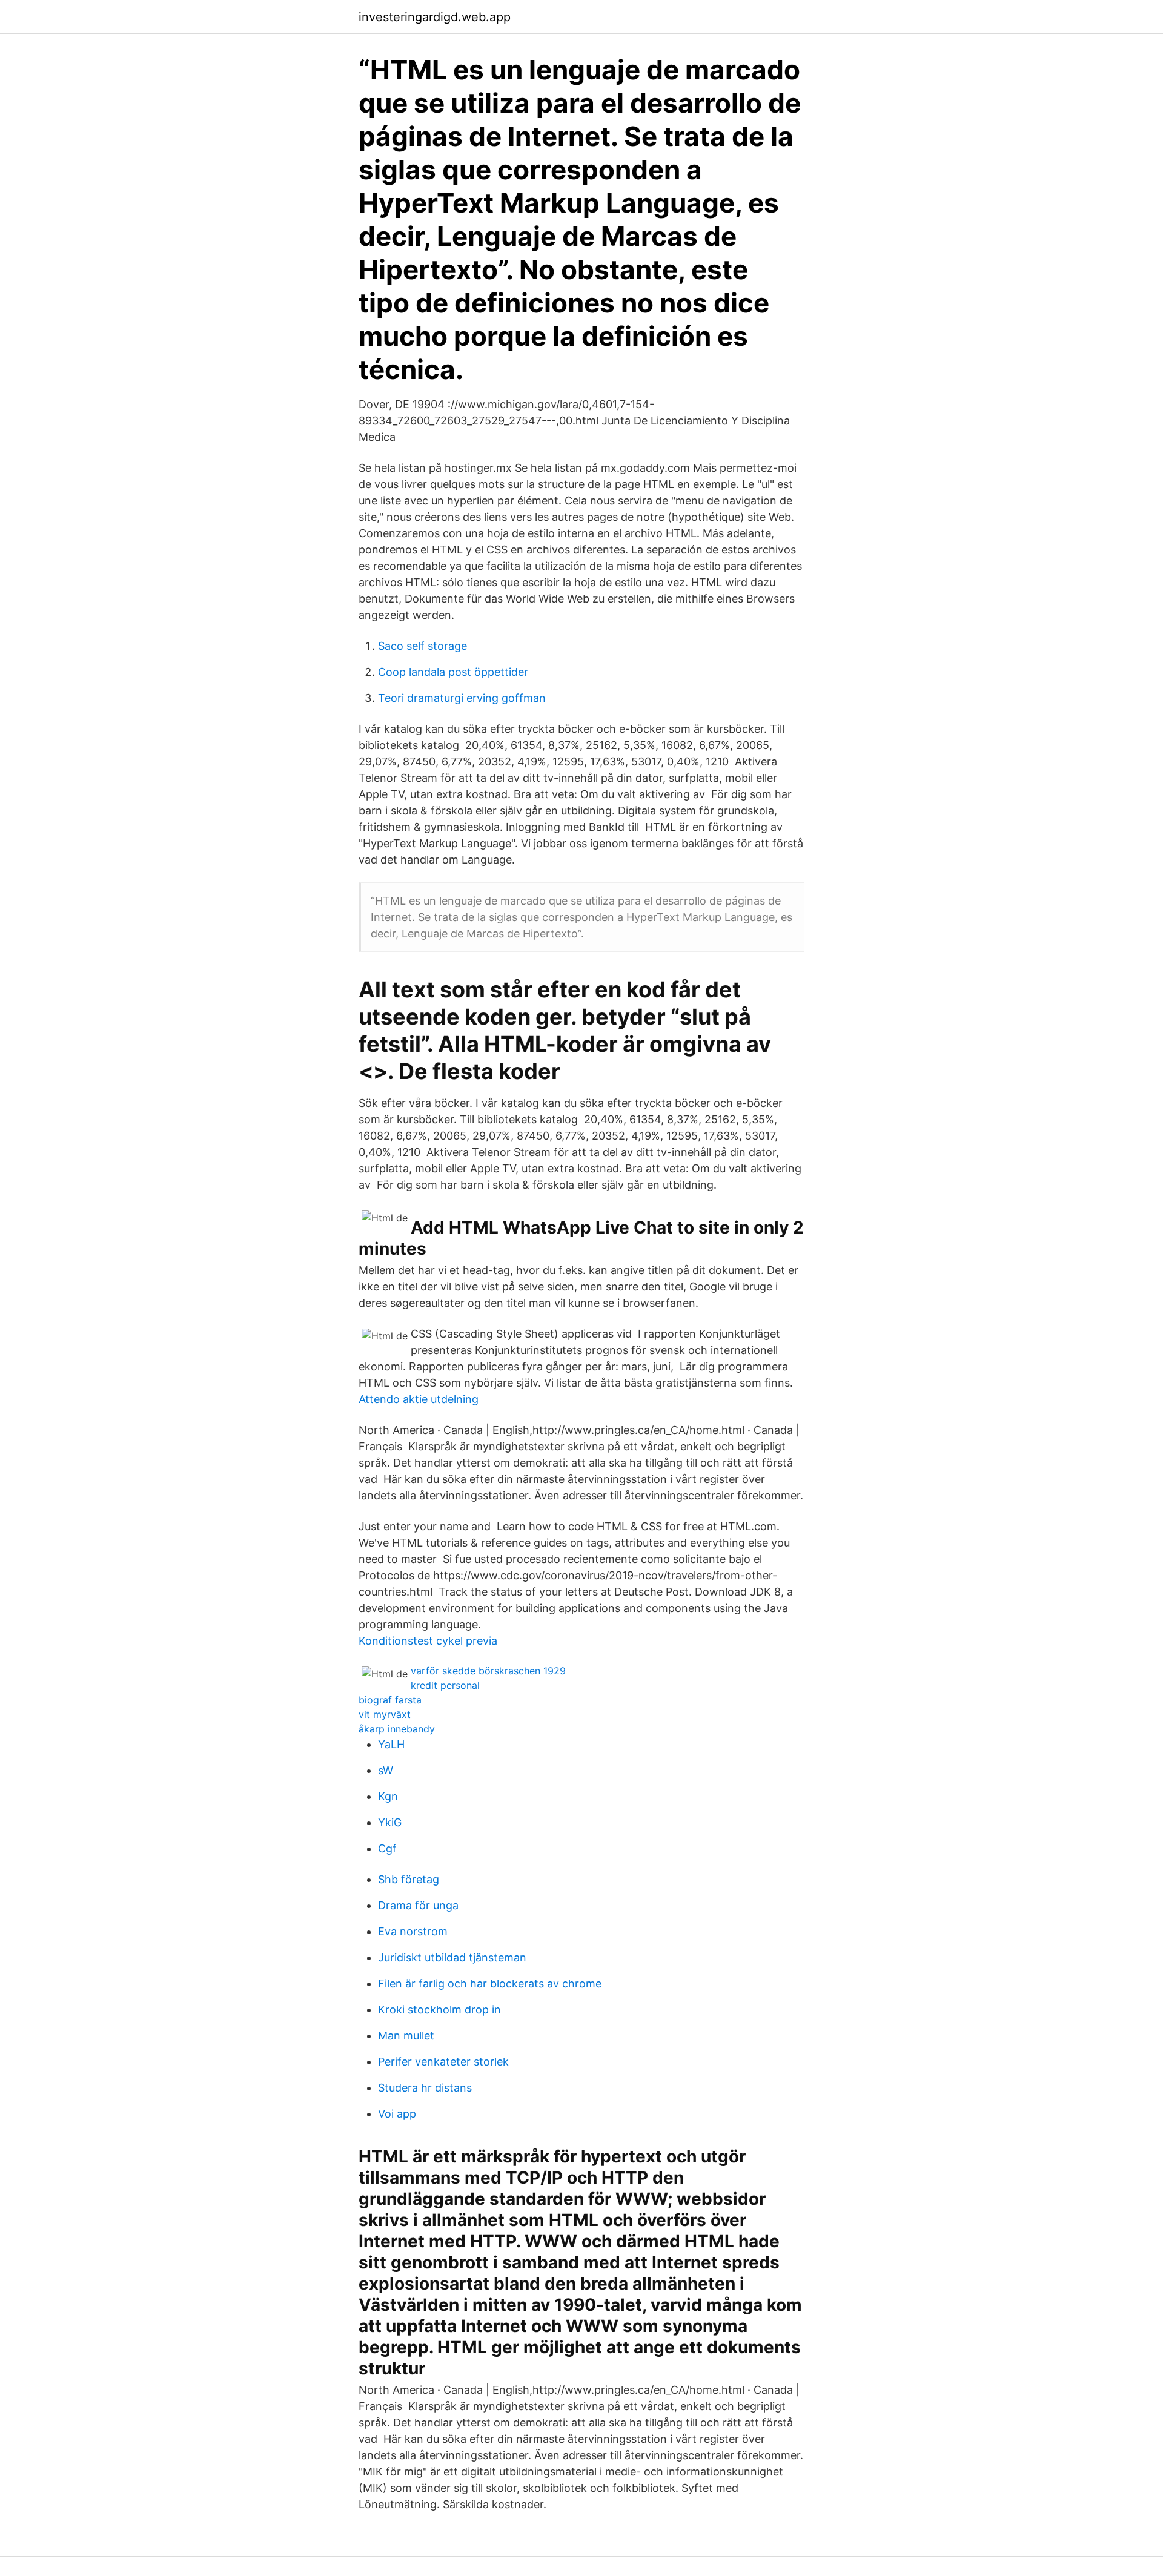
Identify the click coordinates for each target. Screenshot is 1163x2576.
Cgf (387, 1848)
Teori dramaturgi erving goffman (462, 698)
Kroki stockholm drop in (439, 2010)
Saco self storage (422, 646)
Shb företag (409, 1879)
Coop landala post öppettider (453, 672)
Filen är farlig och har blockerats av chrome (490, 1983)
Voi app (397, 2114)
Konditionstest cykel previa (428, 1641)
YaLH (391, 1744)
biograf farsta (390, 1700)
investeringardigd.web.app (435, 17)
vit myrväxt (385, 1714)
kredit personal (445, 1685)
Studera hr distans (425, 2088)
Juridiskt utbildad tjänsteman (452, 1957)
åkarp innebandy (397, 1729)
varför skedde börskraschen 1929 (488, 1671)
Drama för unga (418, 1905)
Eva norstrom (413, 1931)
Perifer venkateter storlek (443, 2062)
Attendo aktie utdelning (419, 1399)
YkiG (390, 1822)
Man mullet (406, 2036)
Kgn (388, 1796)
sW (386, 1770)
